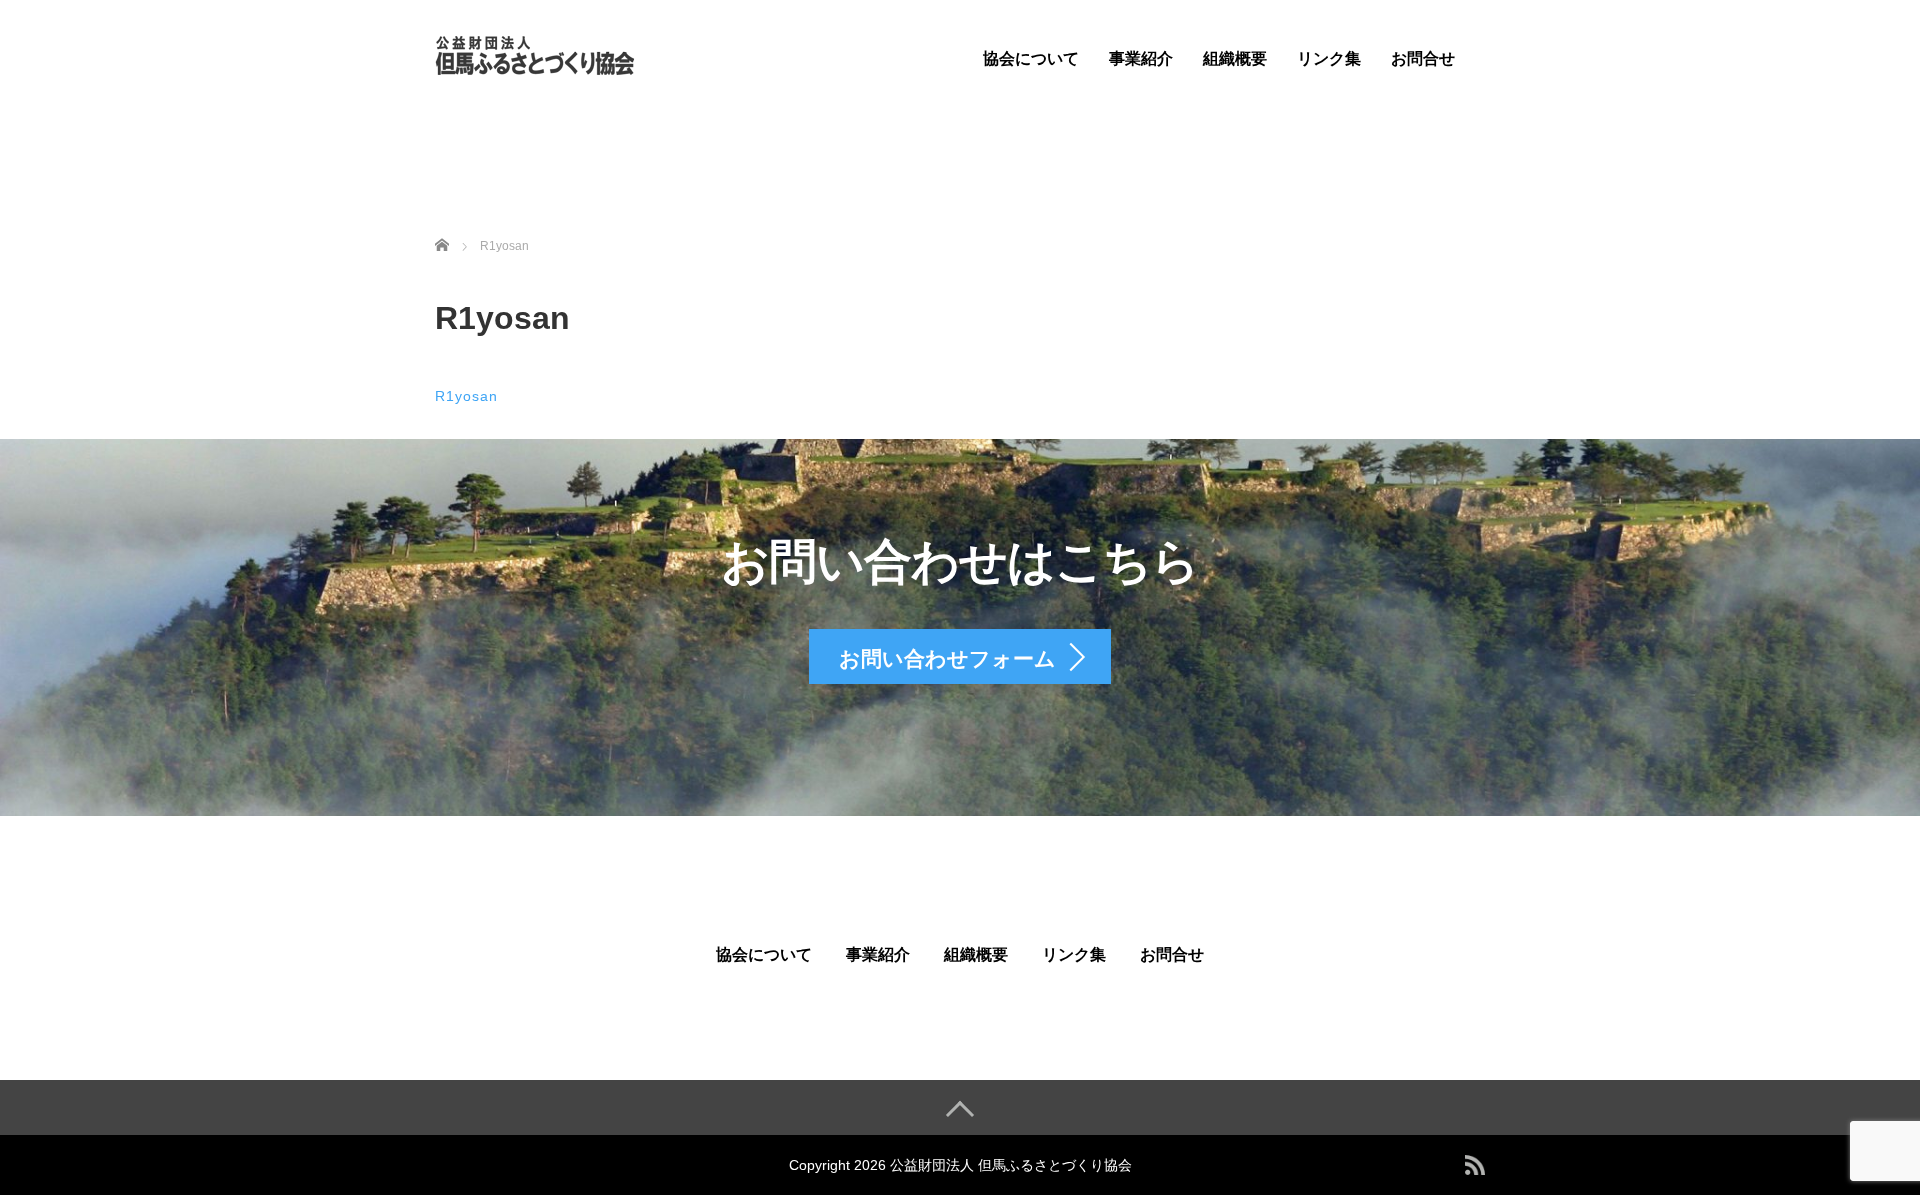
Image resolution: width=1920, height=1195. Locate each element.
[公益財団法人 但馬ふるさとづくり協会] (535, 53)
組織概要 (1235, 58)
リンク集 (1329, 58)
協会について (1031, 58)
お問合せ (1423, 58)
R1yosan (466, 396)
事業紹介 (1141, 58)
